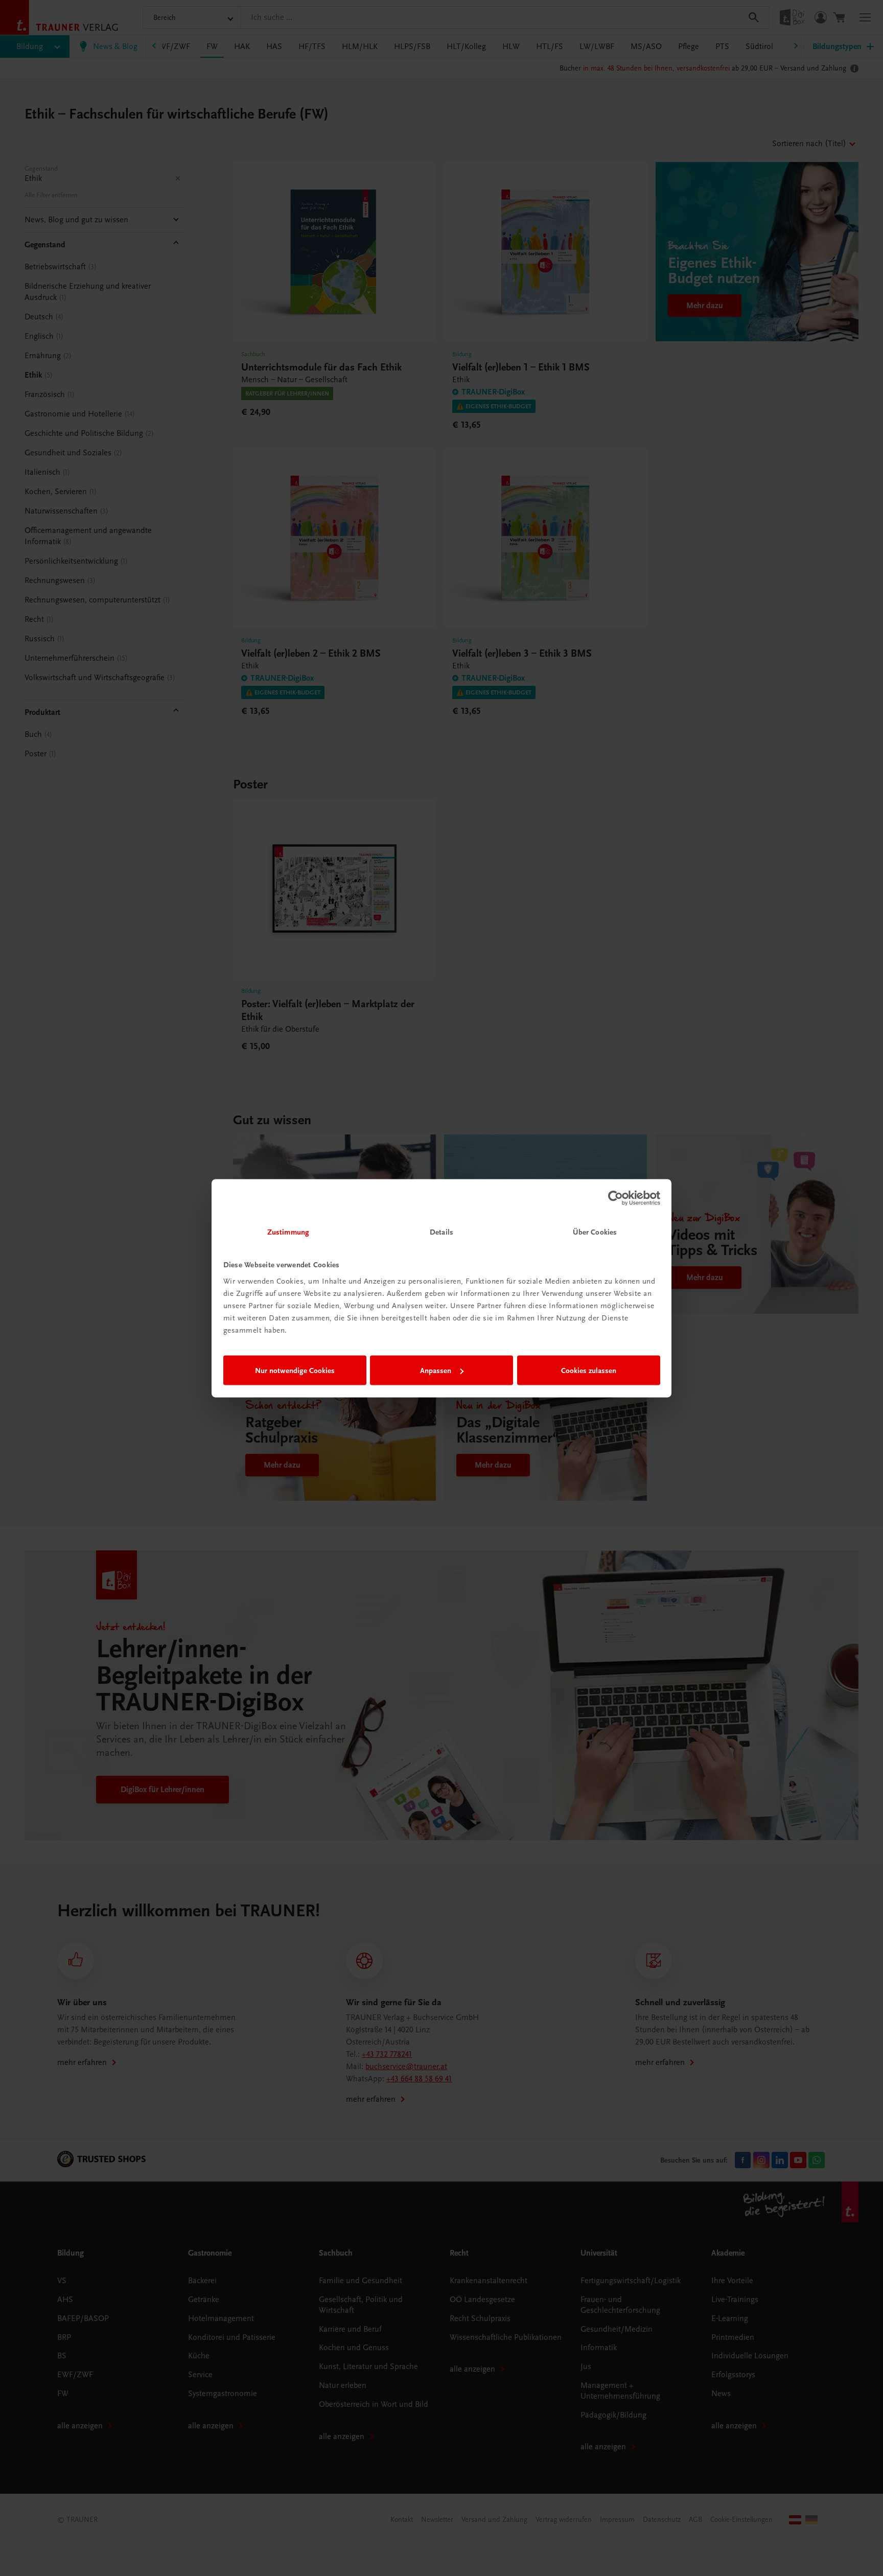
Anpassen (436, 1371)
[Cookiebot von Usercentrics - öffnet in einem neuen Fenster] (615, 1198)
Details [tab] (441, 1232)
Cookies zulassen (589, 1371)
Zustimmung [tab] (288, 1232)
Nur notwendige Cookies (295, 1371)
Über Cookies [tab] (595, 1232)
